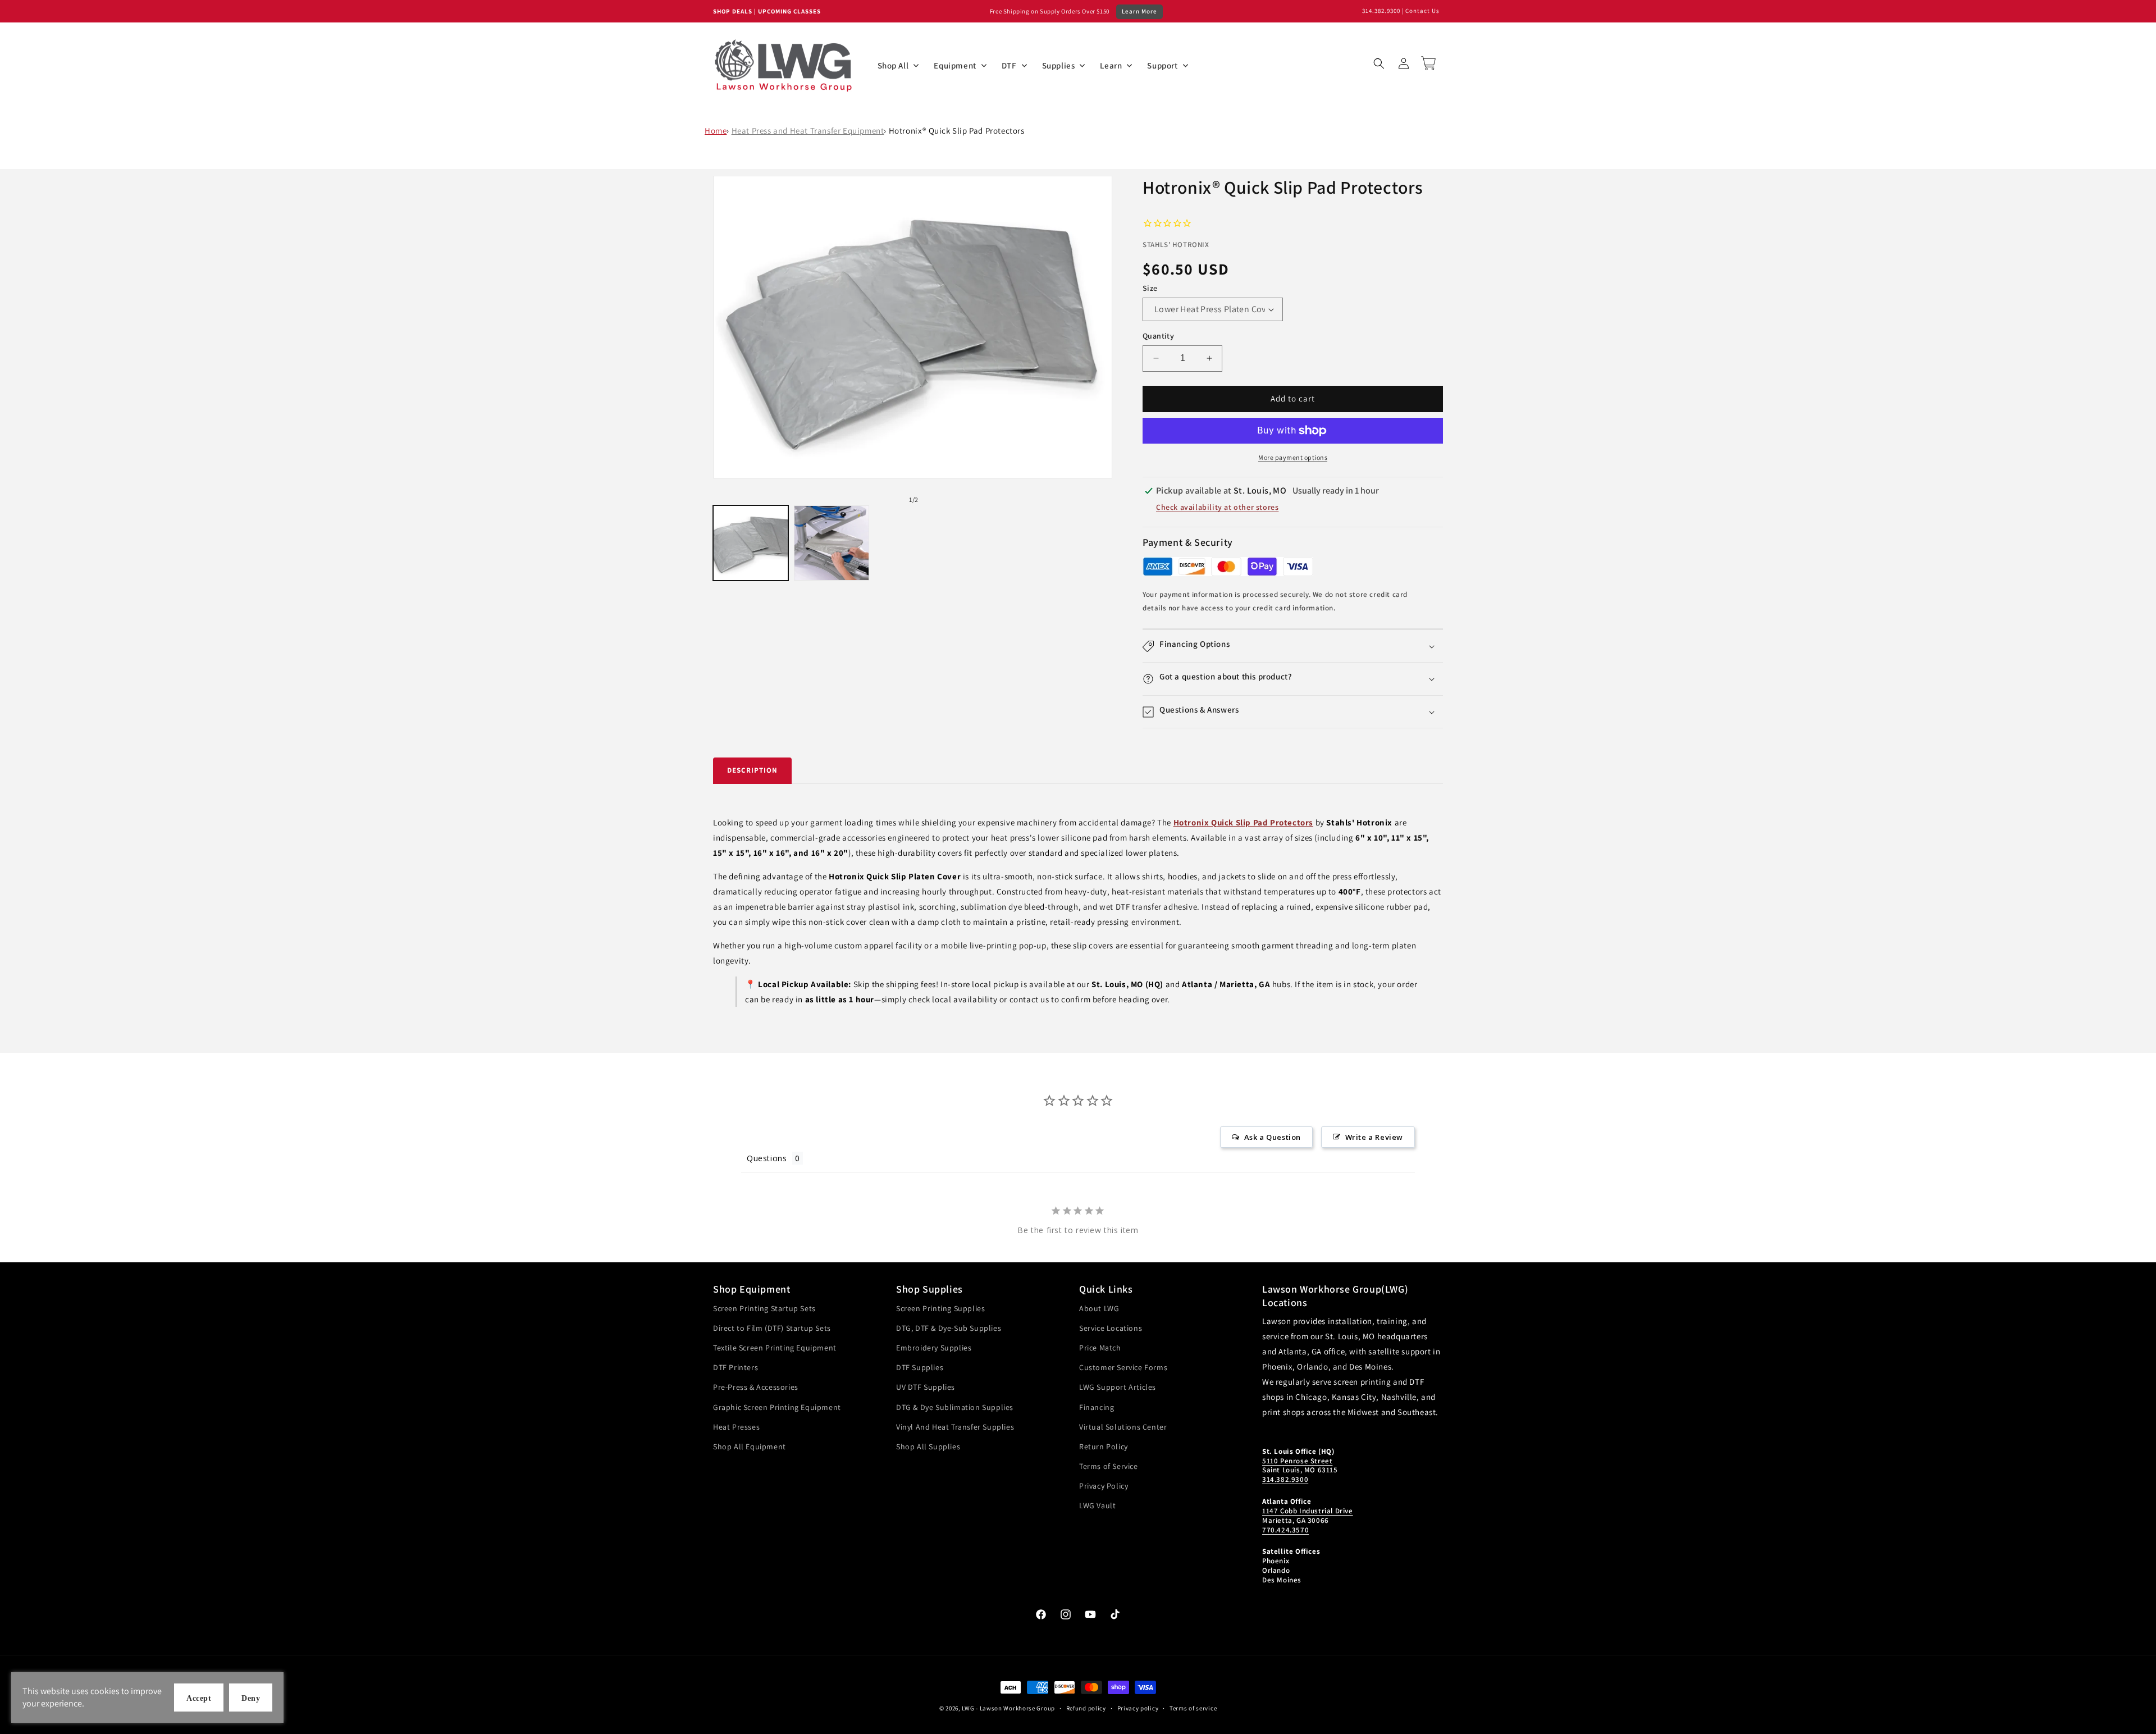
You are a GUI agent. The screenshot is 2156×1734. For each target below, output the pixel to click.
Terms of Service (1109, 1466)
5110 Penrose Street (1297, 1461)
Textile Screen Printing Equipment (775, 1348)
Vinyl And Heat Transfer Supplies (955, 1427)
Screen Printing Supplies (940, 1308)
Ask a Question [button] (1273, 1137)
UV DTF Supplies (926, 1387)
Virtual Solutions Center (1123, 1427)
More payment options (1293, 457)
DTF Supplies (920, 1367)
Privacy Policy (1104, 1486)
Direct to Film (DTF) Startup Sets (772, 1328)
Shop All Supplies (928, 1446)
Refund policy (1086, 1708)
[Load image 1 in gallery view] (751, 543)
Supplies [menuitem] (1059, 65)
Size (1150, 288)
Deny (251, 1698)
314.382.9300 (1381, 11)
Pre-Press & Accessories (756, 1387)
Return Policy (1104, 1446)
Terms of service (1193, 1708)
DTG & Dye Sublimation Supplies (955, 1407)
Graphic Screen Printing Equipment (777, 1407)
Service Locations (1111, 1328)
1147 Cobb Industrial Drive (1308, 1511)
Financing (1097, 1407)
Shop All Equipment (750, 1446)
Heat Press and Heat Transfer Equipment (808, 131)
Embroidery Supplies (934, 1348)
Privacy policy (1138, 1708)
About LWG (1099, 1308)
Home (716, 131)
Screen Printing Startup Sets (764, 1308)
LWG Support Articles (1118, 1387)
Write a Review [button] (1374, 1137)
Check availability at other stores (1217, 507)
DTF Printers (736, 1367)
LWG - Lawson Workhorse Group (1008, 1708)
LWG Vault (1097, 1505)
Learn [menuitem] (1111, 65)
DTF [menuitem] (1009, 65)
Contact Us (1422, 11)
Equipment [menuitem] (955, 65)
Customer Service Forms (1123, 1367)
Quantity (1158, 336)
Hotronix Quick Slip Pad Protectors (1243, 822)
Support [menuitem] (1162, 65)
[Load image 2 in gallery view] (832, 543)
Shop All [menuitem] (893, 65)
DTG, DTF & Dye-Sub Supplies (949, 1328)
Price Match (1100, 1348)
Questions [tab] (767, 1158)
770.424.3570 (1285, 1530)
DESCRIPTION (752, 770)
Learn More (1139, 11)
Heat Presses (736, 1427)
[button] (1379, 63)
